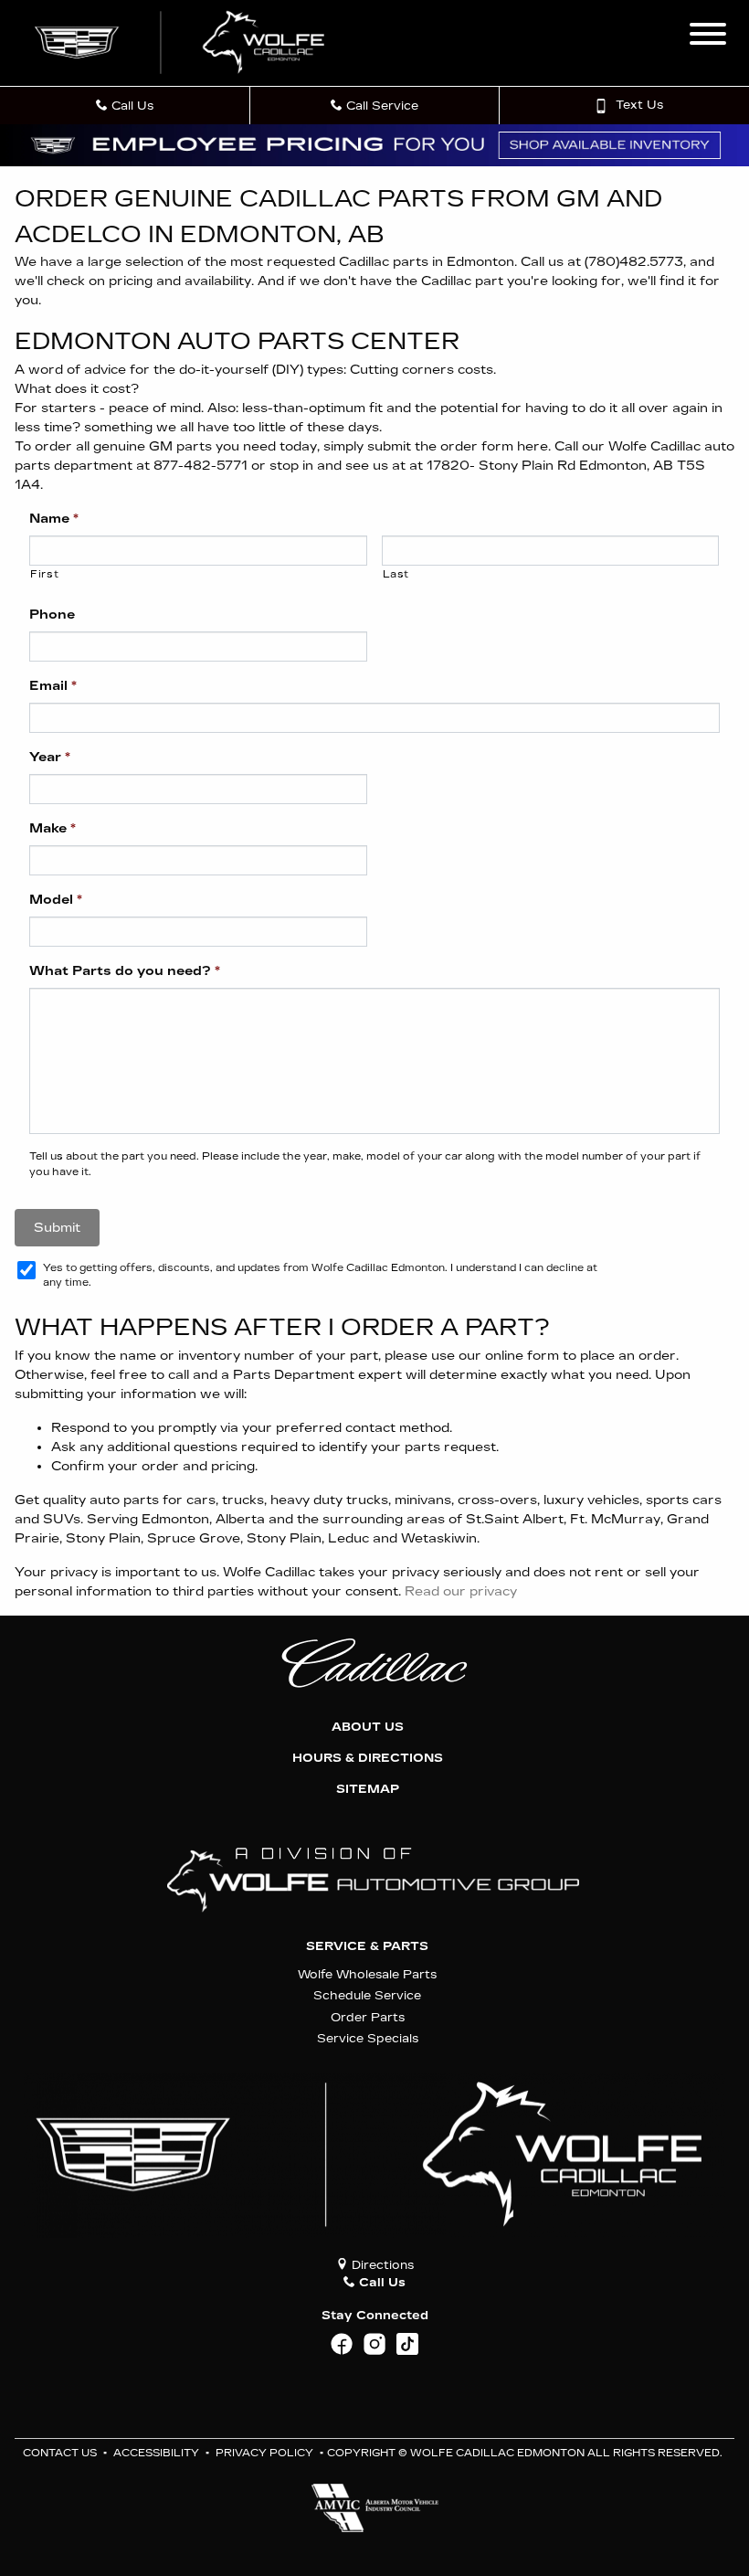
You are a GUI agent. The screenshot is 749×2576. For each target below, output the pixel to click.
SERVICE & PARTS (367, 1946)
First (44, 574)
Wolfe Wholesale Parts (367, 1974)
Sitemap (368, 1789)
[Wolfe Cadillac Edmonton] (182, 42)
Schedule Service (367, 1995)
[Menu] (708, 37)
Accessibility (156, 2453)
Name (54, 519)
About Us (368, 1727)
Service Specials (368, 2038)
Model (56, 900)
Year (50, 757)
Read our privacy (461, 1591)
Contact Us (60, 2453)
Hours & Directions (368, 1758)
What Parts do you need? (125, 971)
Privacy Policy (264, 2453)
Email (53, 686)
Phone (52, 615)
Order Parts (368, 2017)
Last (396, 574)
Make (53, 828)
